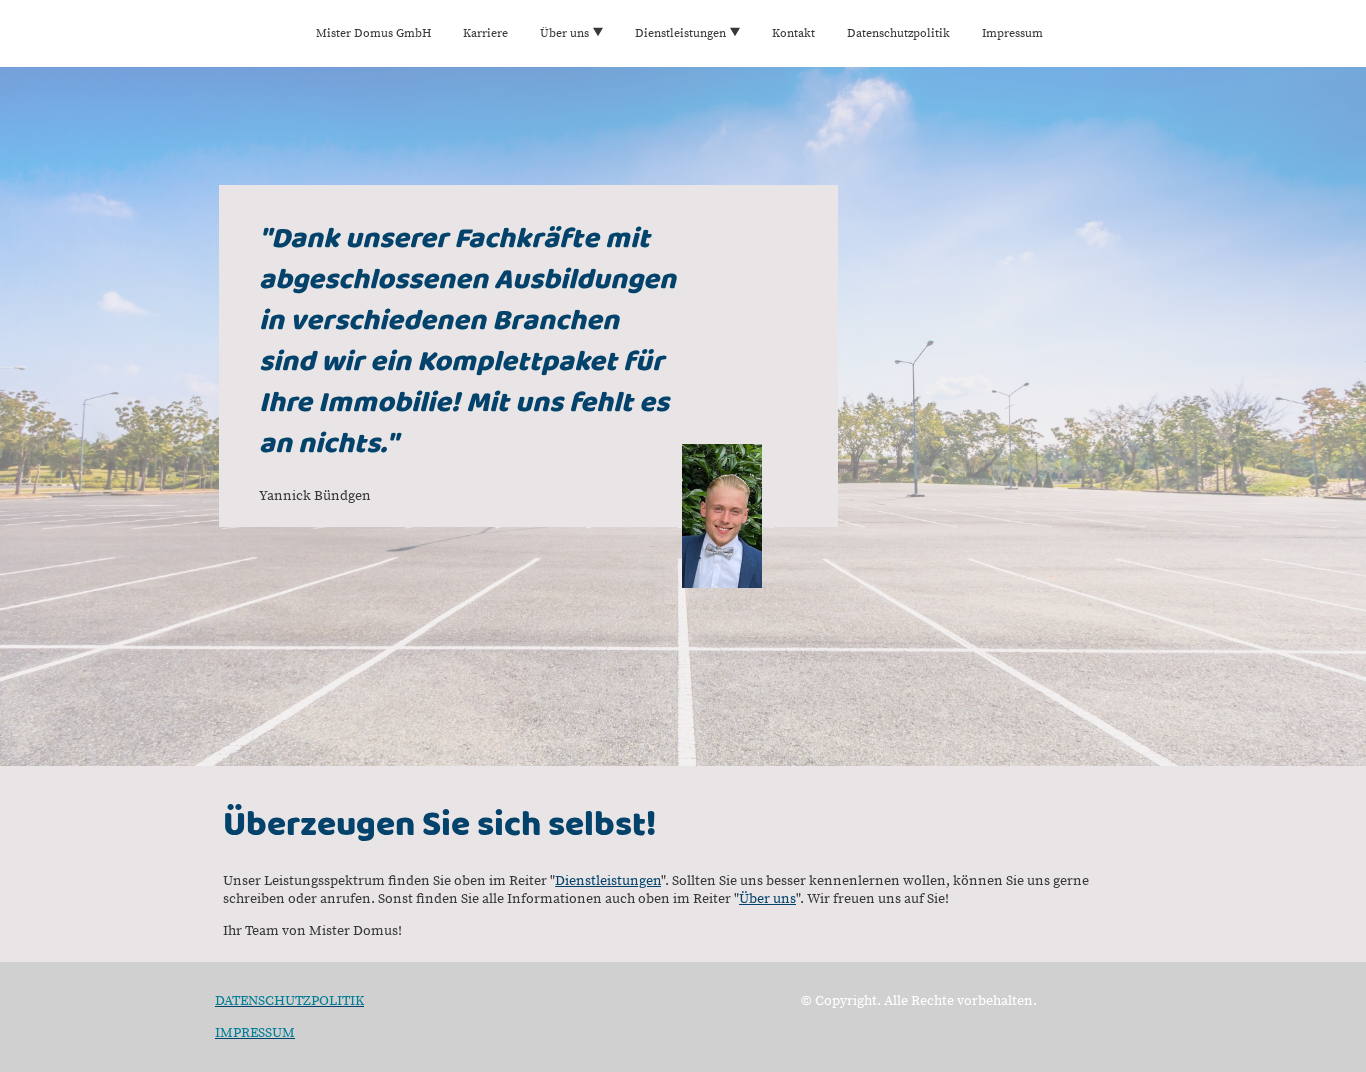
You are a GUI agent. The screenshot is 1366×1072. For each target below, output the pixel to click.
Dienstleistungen (608, 881)
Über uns (767, 899)
